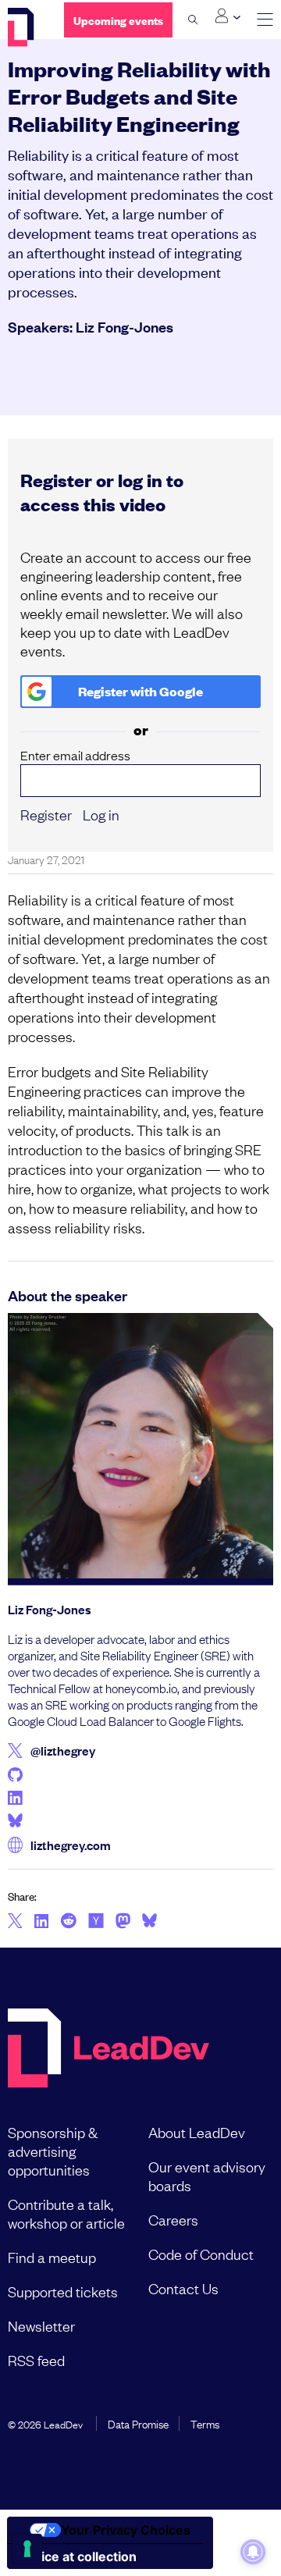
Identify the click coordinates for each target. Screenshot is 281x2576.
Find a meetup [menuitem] (52, 2257)
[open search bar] (193, 20)
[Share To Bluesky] (149, 1923)
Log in (101, 814)
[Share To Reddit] (68, 1923)
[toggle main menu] (265, 20)
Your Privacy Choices (126, 2530)
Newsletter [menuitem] (41, 2325)
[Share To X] (15, 1922)
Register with (140, 691)
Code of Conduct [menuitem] (201, 2254)
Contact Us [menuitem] (183, 2288)
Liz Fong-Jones (124, 326)
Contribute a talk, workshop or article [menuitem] (66, 2213)
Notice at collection (78, 2556)
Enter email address (75, 755)
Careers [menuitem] (173, 2219)
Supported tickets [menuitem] (63, 2291)
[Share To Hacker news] (96, 1922)
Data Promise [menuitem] (138, 2423)
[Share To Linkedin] (42, 1922)
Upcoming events (118, 20)
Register (46, 814)
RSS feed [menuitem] (36, 2360)
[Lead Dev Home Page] (108, 2049)
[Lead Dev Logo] (24, 27)
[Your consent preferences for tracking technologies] (27, 2549)
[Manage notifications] (253, 2552)
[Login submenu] (228, 16)
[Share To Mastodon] (123, 1923)
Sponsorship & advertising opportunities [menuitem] (53, 2151)
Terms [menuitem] (205, 2423)
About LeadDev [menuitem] (197, 2132)
